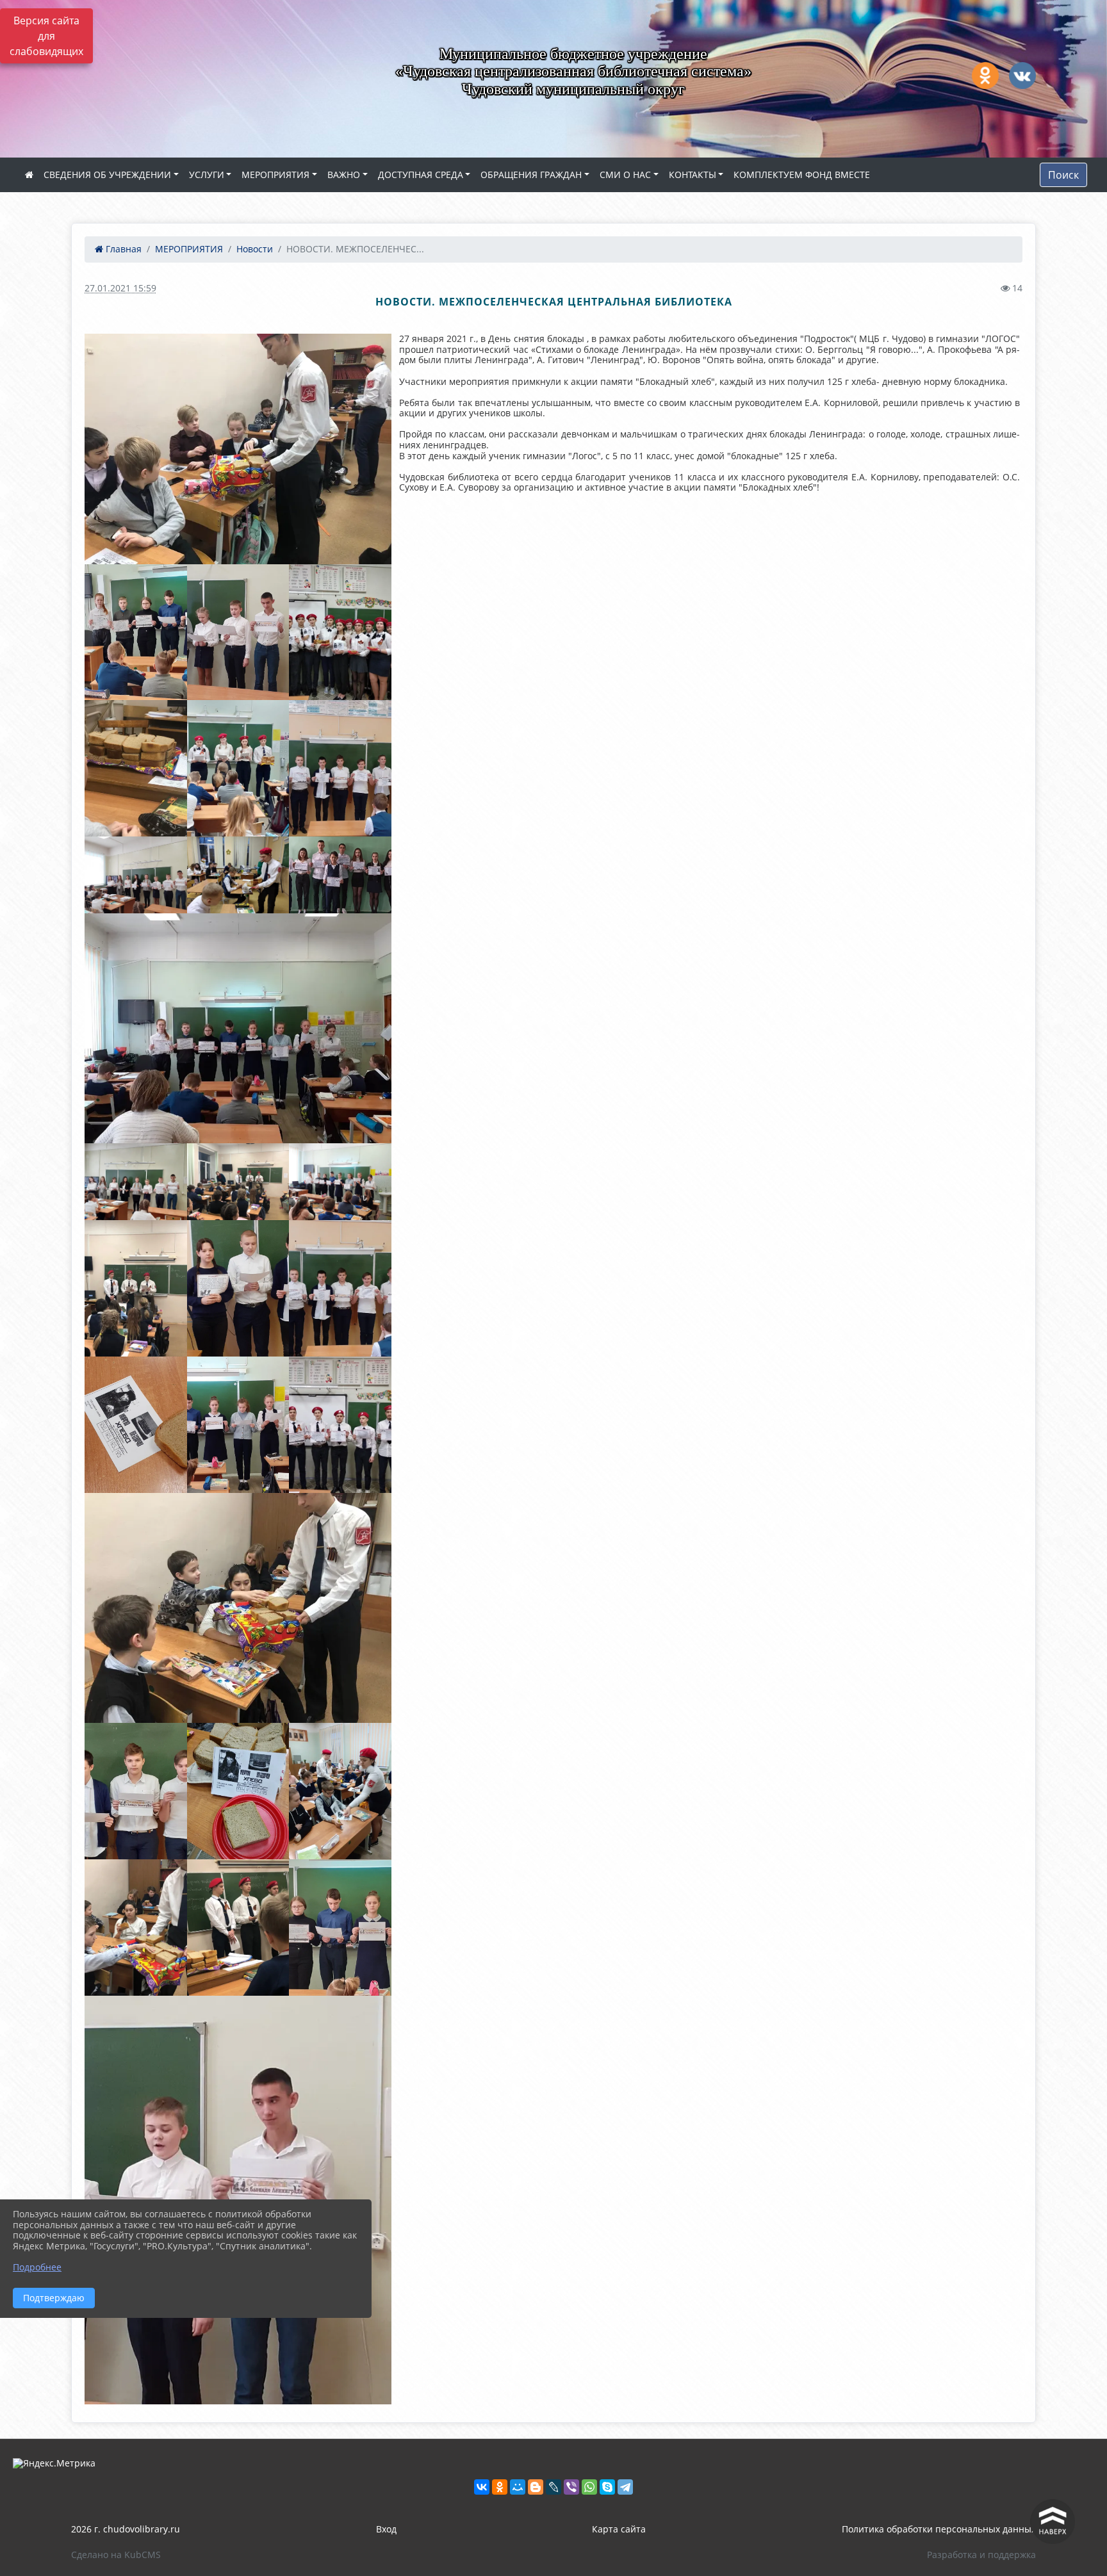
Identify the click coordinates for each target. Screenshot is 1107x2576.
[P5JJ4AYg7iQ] (238, 1288)
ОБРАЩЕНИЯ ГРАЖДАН (531, 175)
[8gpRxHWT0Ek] (238, 449)
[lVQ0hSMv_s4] (340, 875)
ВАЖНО (344, 175)
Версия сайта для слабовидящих (46, 36)
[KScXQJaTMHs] (340, 1182)
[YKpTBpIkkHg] (238, 1928)
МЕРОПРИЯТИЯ (275, 175)
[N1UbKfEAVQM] (136, 1182)
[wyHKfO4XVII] (136, 1791)
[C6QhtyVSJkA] (238, 768)
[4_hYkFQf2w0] (136, 632)
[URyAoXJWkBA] (238, 1791)
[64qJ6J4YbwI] (136, 768)
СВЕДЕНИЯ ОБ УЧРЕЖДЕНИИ (107, 175)
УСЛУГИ (207, 175)
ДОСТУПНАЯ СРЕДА (421, 175)
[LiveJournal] (553, 2487)
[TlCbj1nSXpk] (238, 1425)
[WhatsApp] (589, 2487)
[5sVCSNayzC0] (136, 875)
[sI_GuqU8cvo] (340, 1288)
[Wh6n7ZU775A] (238, 1608)
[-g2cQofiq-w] (238, 1028)
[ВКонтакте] (482, 2487)
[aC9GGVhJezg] (340, 632)
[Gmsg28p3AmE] (238, 1182)
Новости (255, 249)
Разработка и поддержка (981, 2555)
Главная (122, 249)
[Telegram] (625, 2487)
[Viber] (571, 2487)
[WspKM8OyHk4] (340, 1791)
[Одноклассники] (500, 2487)
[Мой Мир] (518, 2487)
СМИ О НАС (625, 175)
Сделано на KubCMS (116, 2555)
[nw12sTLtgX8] (136, 1425)
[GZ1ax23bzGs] (238, 875)
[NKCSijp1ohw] (136, 1288)
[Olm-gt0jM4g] (340, 1425)
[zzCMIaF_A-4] (340, 1928)
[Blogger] (536, 2487)
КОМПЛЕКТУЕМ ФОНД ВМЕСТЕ (802, 175)
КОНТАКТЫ (693, 175)
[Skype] (607, 2487)
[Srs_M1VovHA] (136, 1928)
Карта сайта (619, 2529)
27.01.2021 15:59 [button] (120, 288)
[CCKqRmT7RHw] (238, 632)
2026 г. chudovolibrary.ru (126, 2529)
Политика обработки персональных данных (939, 2529)
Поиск (1063, 175)
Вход (386, 2529)
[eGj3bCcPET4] (340, 768)
